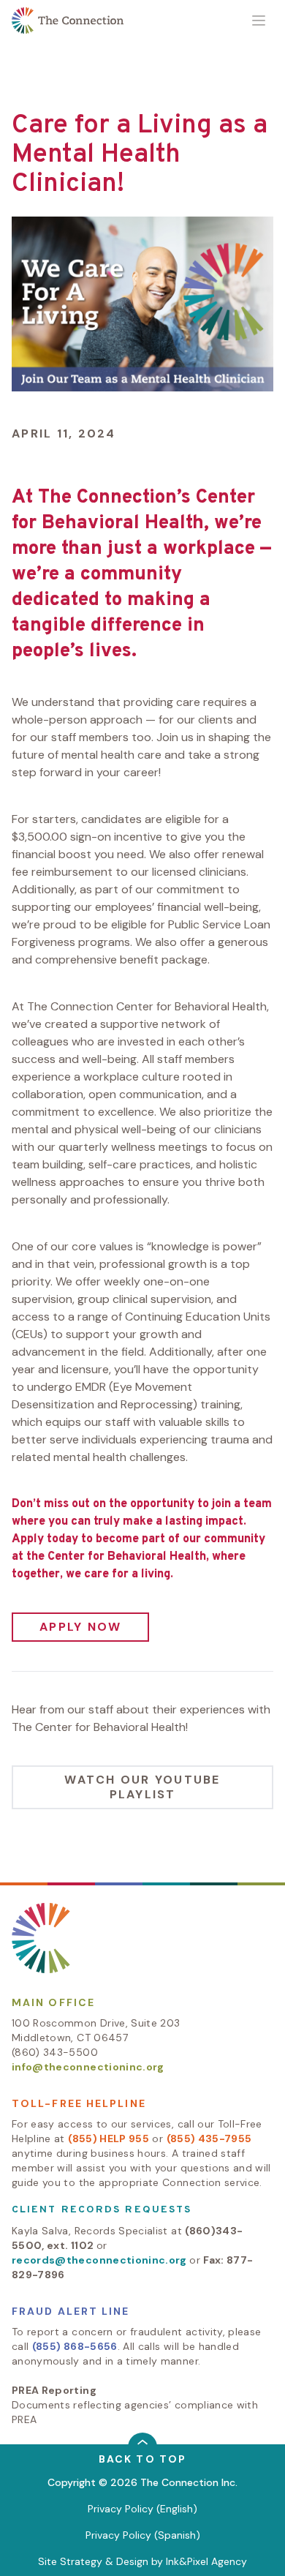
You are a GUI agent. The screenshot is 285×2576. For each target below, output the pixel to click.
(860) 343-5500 (55, 2052)
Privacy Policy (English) (142, 2509)
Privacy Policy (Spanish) (143, 2535)
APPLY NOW (80, 1627)
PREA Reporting (54, 2390)
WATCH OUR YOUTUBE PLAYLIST (142, 1787)
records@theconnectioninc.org (99, 2260)
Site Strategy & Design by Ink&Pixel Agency (142, 2561)
